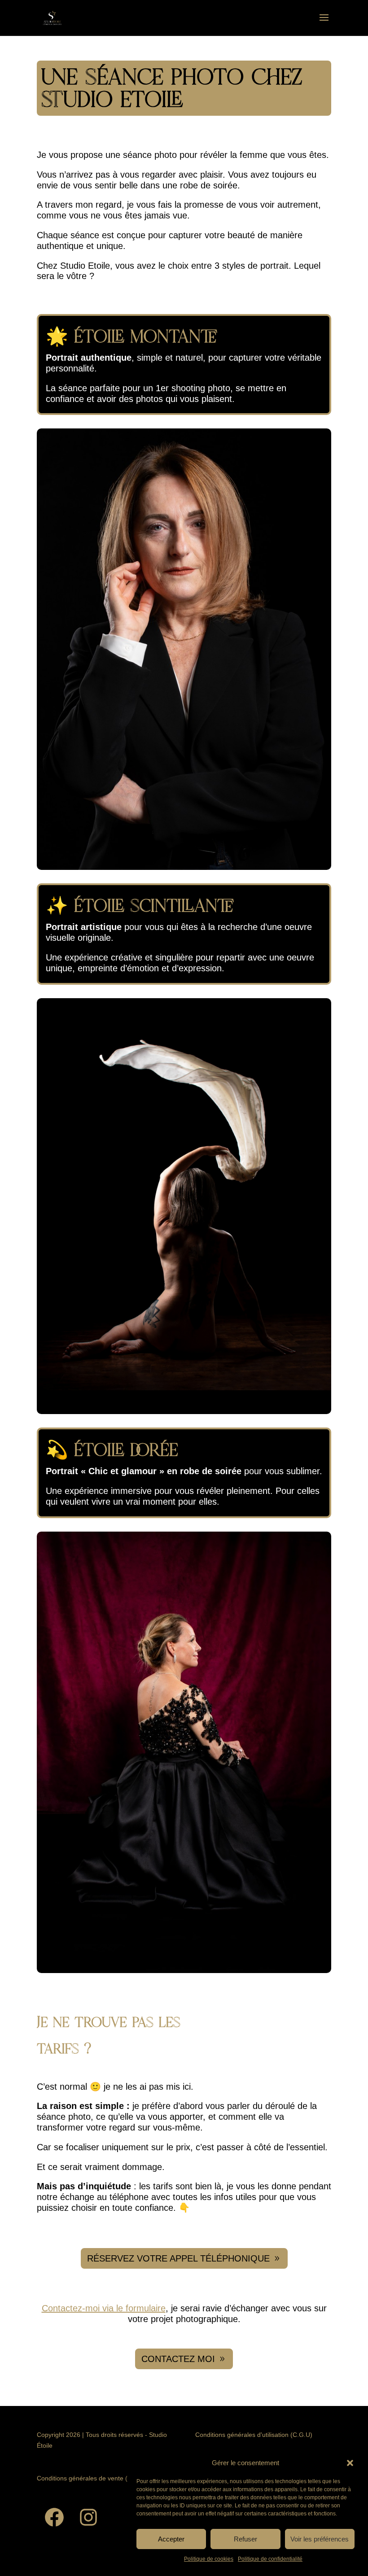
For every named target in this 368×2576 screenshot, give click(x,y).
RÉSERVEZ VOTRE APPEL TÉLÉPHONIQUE (178, 2258)
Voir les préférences (320, 2539)
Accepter (171, 2539)
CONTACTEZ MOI (178, 2359)
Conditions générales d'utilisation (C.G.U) (254, 2435)
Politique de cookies (209, 2559)
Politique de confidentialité (270, 2559)
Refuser (245, 2539)
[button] (350, 2463)
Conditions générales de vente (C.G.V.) (92, 2478)
